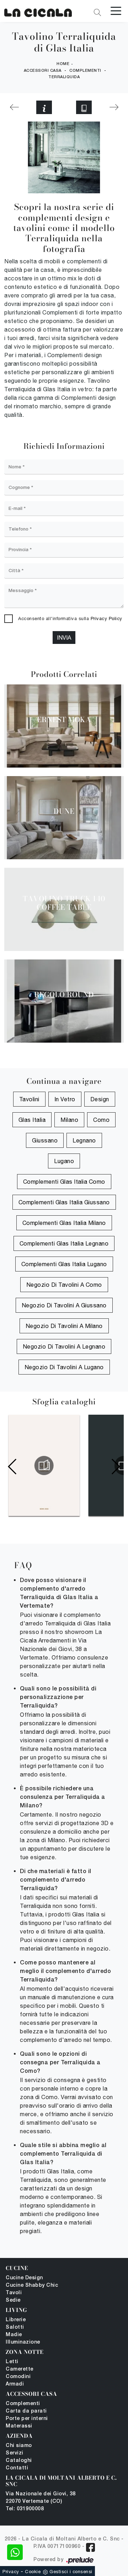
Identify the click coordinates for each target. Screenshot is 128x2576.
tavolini (29, 1099)
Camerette (20, 2369)
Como (101, 1120)
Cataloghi (19, 2461)
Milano (69, 1120)
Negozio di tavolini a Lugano (64, 1367)
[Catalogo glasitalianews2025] (44, 1466)
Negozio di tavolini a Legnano (64, 1346)
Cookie (33, 2572)
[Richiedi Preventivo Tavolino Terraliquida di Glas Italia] (44, 107)
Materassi (19, 2426)
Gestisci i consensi (71, 2572)
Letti (12, 2362)
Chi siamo (19, 2446)
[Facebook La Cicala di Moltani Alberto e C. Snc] (90, 2547)
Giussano (45, 1140)
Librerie (16, 2320)
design (100, 1099)
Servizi (15, 2453)
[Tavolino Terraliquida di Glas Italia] (38, 11)
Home (63, 64)
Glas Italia (32, 1120)
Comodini (18, 2377)
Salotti (15, 2327)
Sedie (13, 2300)
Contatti (17, 2468)
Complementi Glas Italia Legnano (64, 1243)
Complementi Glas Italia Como (64, 1182)
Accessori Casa (43, 71)
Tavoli (14, 2293)
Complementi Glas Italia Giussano (64, 1202)
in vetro (65, 1099)
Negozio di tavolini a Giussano (64, 1305)
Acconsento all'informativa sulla (70, 619)
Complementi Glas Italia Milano (64, 1223)
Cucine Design (24, 2278)
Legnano (84, 1140)
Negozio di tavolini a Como (64, 1285)
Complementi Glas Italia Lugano (64, 1264)
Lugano (64, 1161)
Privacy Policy (106, 619)
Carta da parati (26, 2411)
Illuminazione (23, 2342)
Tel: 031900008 (25, 2509)
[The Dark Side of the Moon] (114, 107)
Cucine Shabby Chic (32, 2285)
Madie (14, 2335)
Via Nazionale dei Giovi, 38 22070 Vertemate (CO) (41, 2498)
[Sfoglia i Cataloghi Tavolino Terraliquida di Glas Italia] (84, 107)
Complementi (85, 71)
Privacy (11, 2572)
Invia (64, 638)
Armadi (15, 2384)
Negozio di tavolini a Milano (64, 1326)
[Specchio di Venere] (14, 107)
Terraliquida (64, 77)
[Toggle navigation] (116, 10)
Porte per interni (27, 2419)
